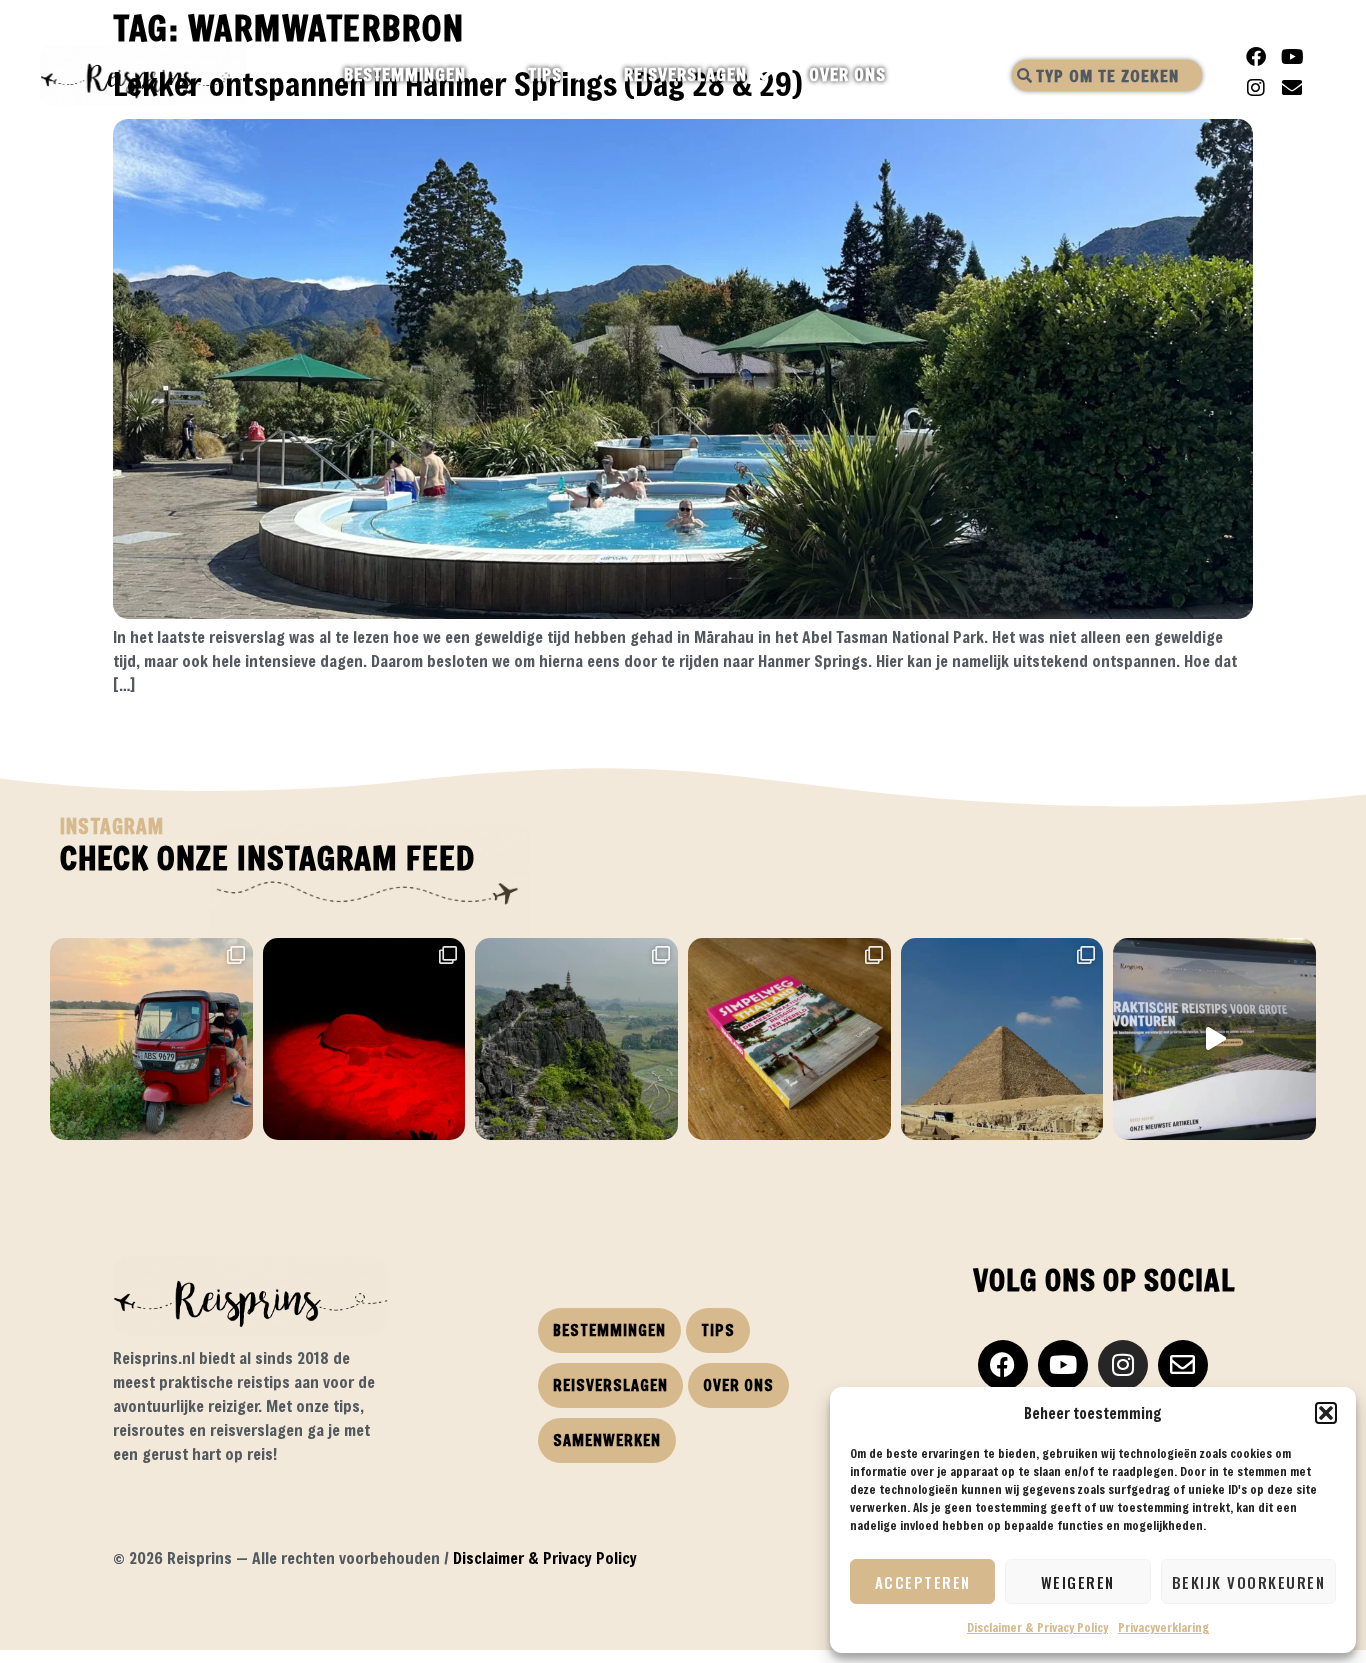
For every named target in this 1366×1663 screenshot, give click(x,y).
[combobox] (1107, 75)
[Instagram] (1256, 88)
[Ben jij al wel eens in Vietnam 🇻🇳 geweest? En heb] (576, 1039)
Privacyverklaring (1163, 1627)
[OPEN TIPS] (579, 75)
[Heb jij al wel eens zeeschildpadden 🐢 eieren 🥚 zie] (364, 1039)
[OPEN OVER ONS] (903, 75)
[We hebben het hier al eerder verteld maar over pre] (151, 1039)
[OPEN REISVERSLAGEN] (764, 75)
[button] (1326, 1413)
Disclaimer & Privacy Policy (1037, 1627)
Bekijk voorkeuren (1249, 1582)
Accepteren (923, 1582)
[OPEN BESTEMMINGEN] (483, 75)
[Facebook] (1256, 57)
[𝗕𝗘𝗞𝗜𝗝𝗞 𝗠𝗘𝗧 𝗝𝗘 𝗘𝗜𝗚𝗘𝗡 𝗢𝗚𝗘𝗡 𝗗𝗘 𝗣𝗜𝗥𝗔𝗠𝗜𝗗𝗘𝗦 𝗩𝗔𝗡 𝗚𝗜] (1002, 1039)
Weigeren (1078, 1582)
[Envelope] (1292, 88)
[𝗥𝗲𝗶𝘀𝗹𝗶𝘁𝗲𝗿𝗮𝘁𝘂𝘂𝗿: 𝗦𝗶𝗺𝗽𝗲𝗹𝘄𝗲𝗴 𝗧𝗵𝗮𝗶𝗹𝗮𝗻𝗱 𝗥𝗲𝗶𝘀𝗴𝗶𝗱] (789, 1039)
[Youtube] (1292, 57)
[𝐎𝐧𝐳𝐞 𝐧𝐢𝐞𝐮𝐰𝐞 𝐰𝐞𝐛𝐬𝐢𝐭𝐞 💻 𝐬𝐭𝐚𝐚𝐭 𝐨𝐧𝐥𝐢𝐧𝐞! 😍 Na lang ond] (1214, 1039)
